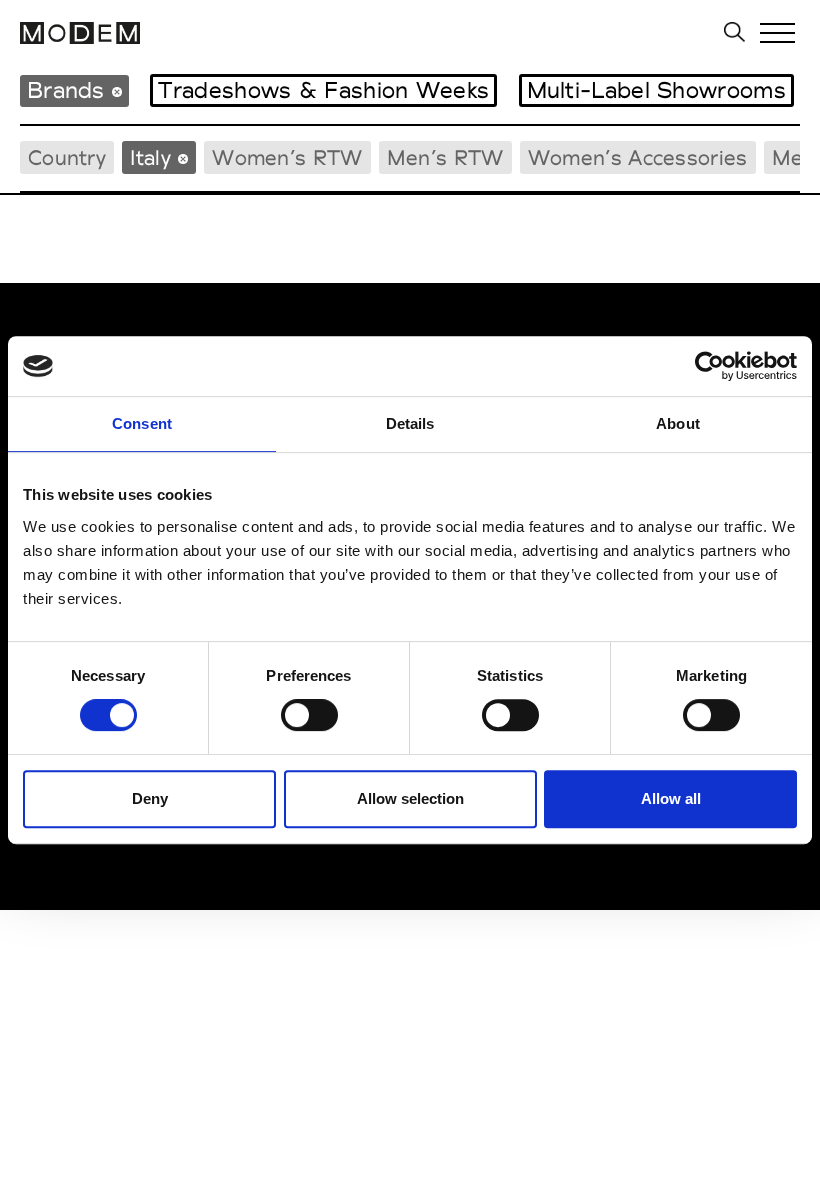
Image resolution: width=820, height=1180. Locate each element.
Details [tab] (410, 423)
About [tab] (678, 423)
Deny (150, 798)
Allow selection (410, 798)
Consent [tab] (142, 423)
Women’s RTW (287, 157)
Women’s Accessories (638, 157)
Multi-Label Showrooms (656, 90)
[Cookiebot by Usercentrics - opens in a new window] (709, 366)
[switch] (309, 715)
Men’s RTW (445, 157)
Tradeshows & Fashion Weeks (323, 90)
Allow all (671, 798)
